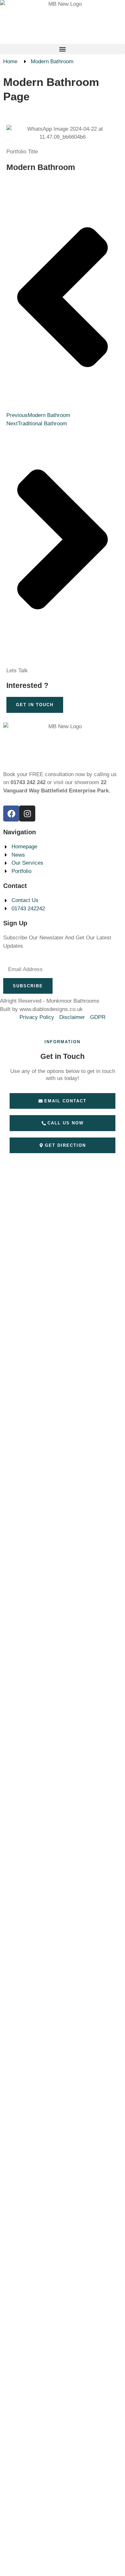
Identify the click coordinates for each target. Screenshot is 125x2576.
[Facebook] (11, 814)
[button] (63, 49)
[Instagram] (27, 814)
